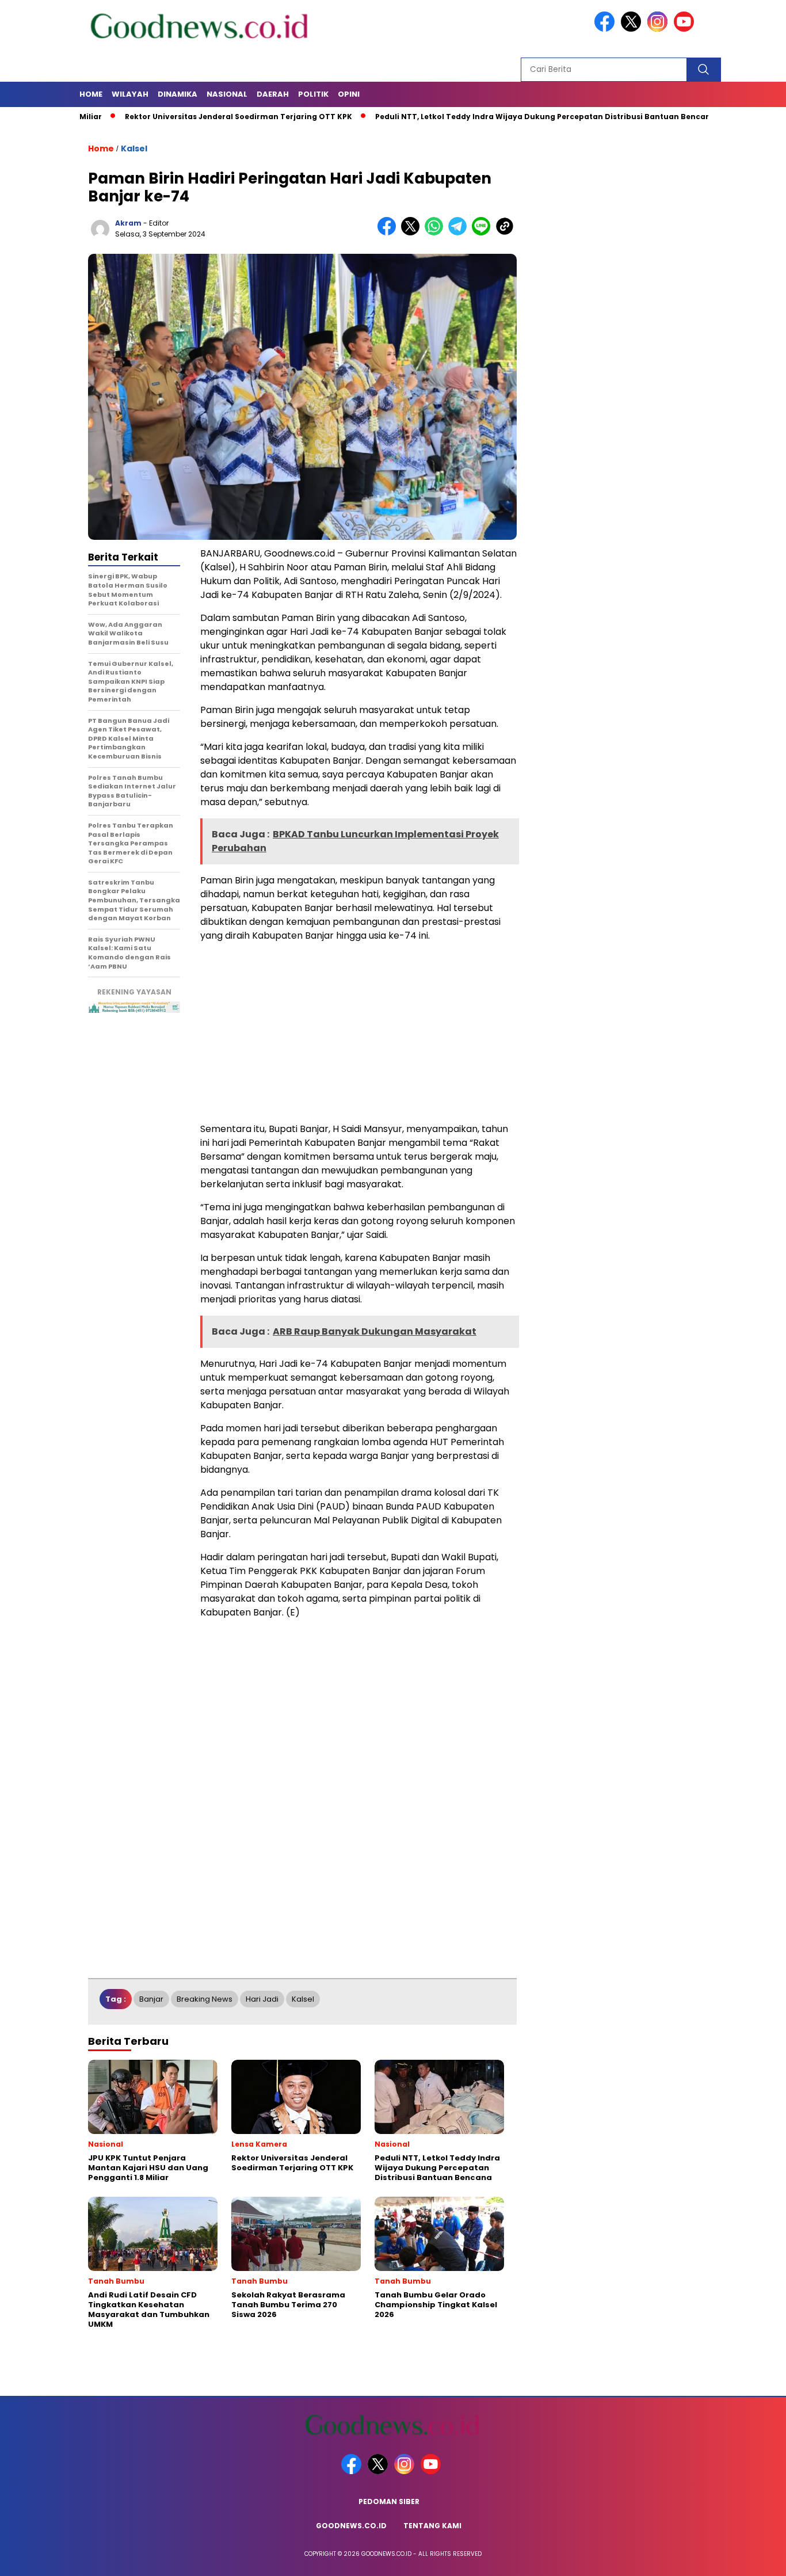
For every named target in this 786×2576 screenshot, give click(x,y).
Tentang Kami (432, 2526)
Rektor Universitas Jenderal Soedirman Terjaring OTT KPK (184, 117)
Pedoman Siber (389, 2501)
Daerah (273, 94)
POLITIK (313, 94)
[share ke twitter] (413, 233)
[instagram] (659, 29)
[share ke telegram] (460, 233)
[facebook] (606, 29)
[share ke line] (484, 233)
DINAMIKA (178, 94)
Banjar (151, 1999)
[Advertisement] (358, 1032)
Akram (128, 223)
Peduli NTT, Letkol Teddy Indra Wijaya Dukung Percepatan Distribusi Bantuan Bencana (491, 117)
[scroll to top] (753, 2558)
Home (91, 94)
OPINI (349, 94)
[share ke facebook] (389, 233)
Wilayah (130, 94)
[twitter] (633, 29)
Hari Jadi (262, 1999)
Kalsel (134, 148)
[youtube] (686, 29)
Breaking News (205, 1999)
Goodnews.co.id (351, 2526)
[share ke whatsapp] (436, 233)
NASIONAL (227, 94)
